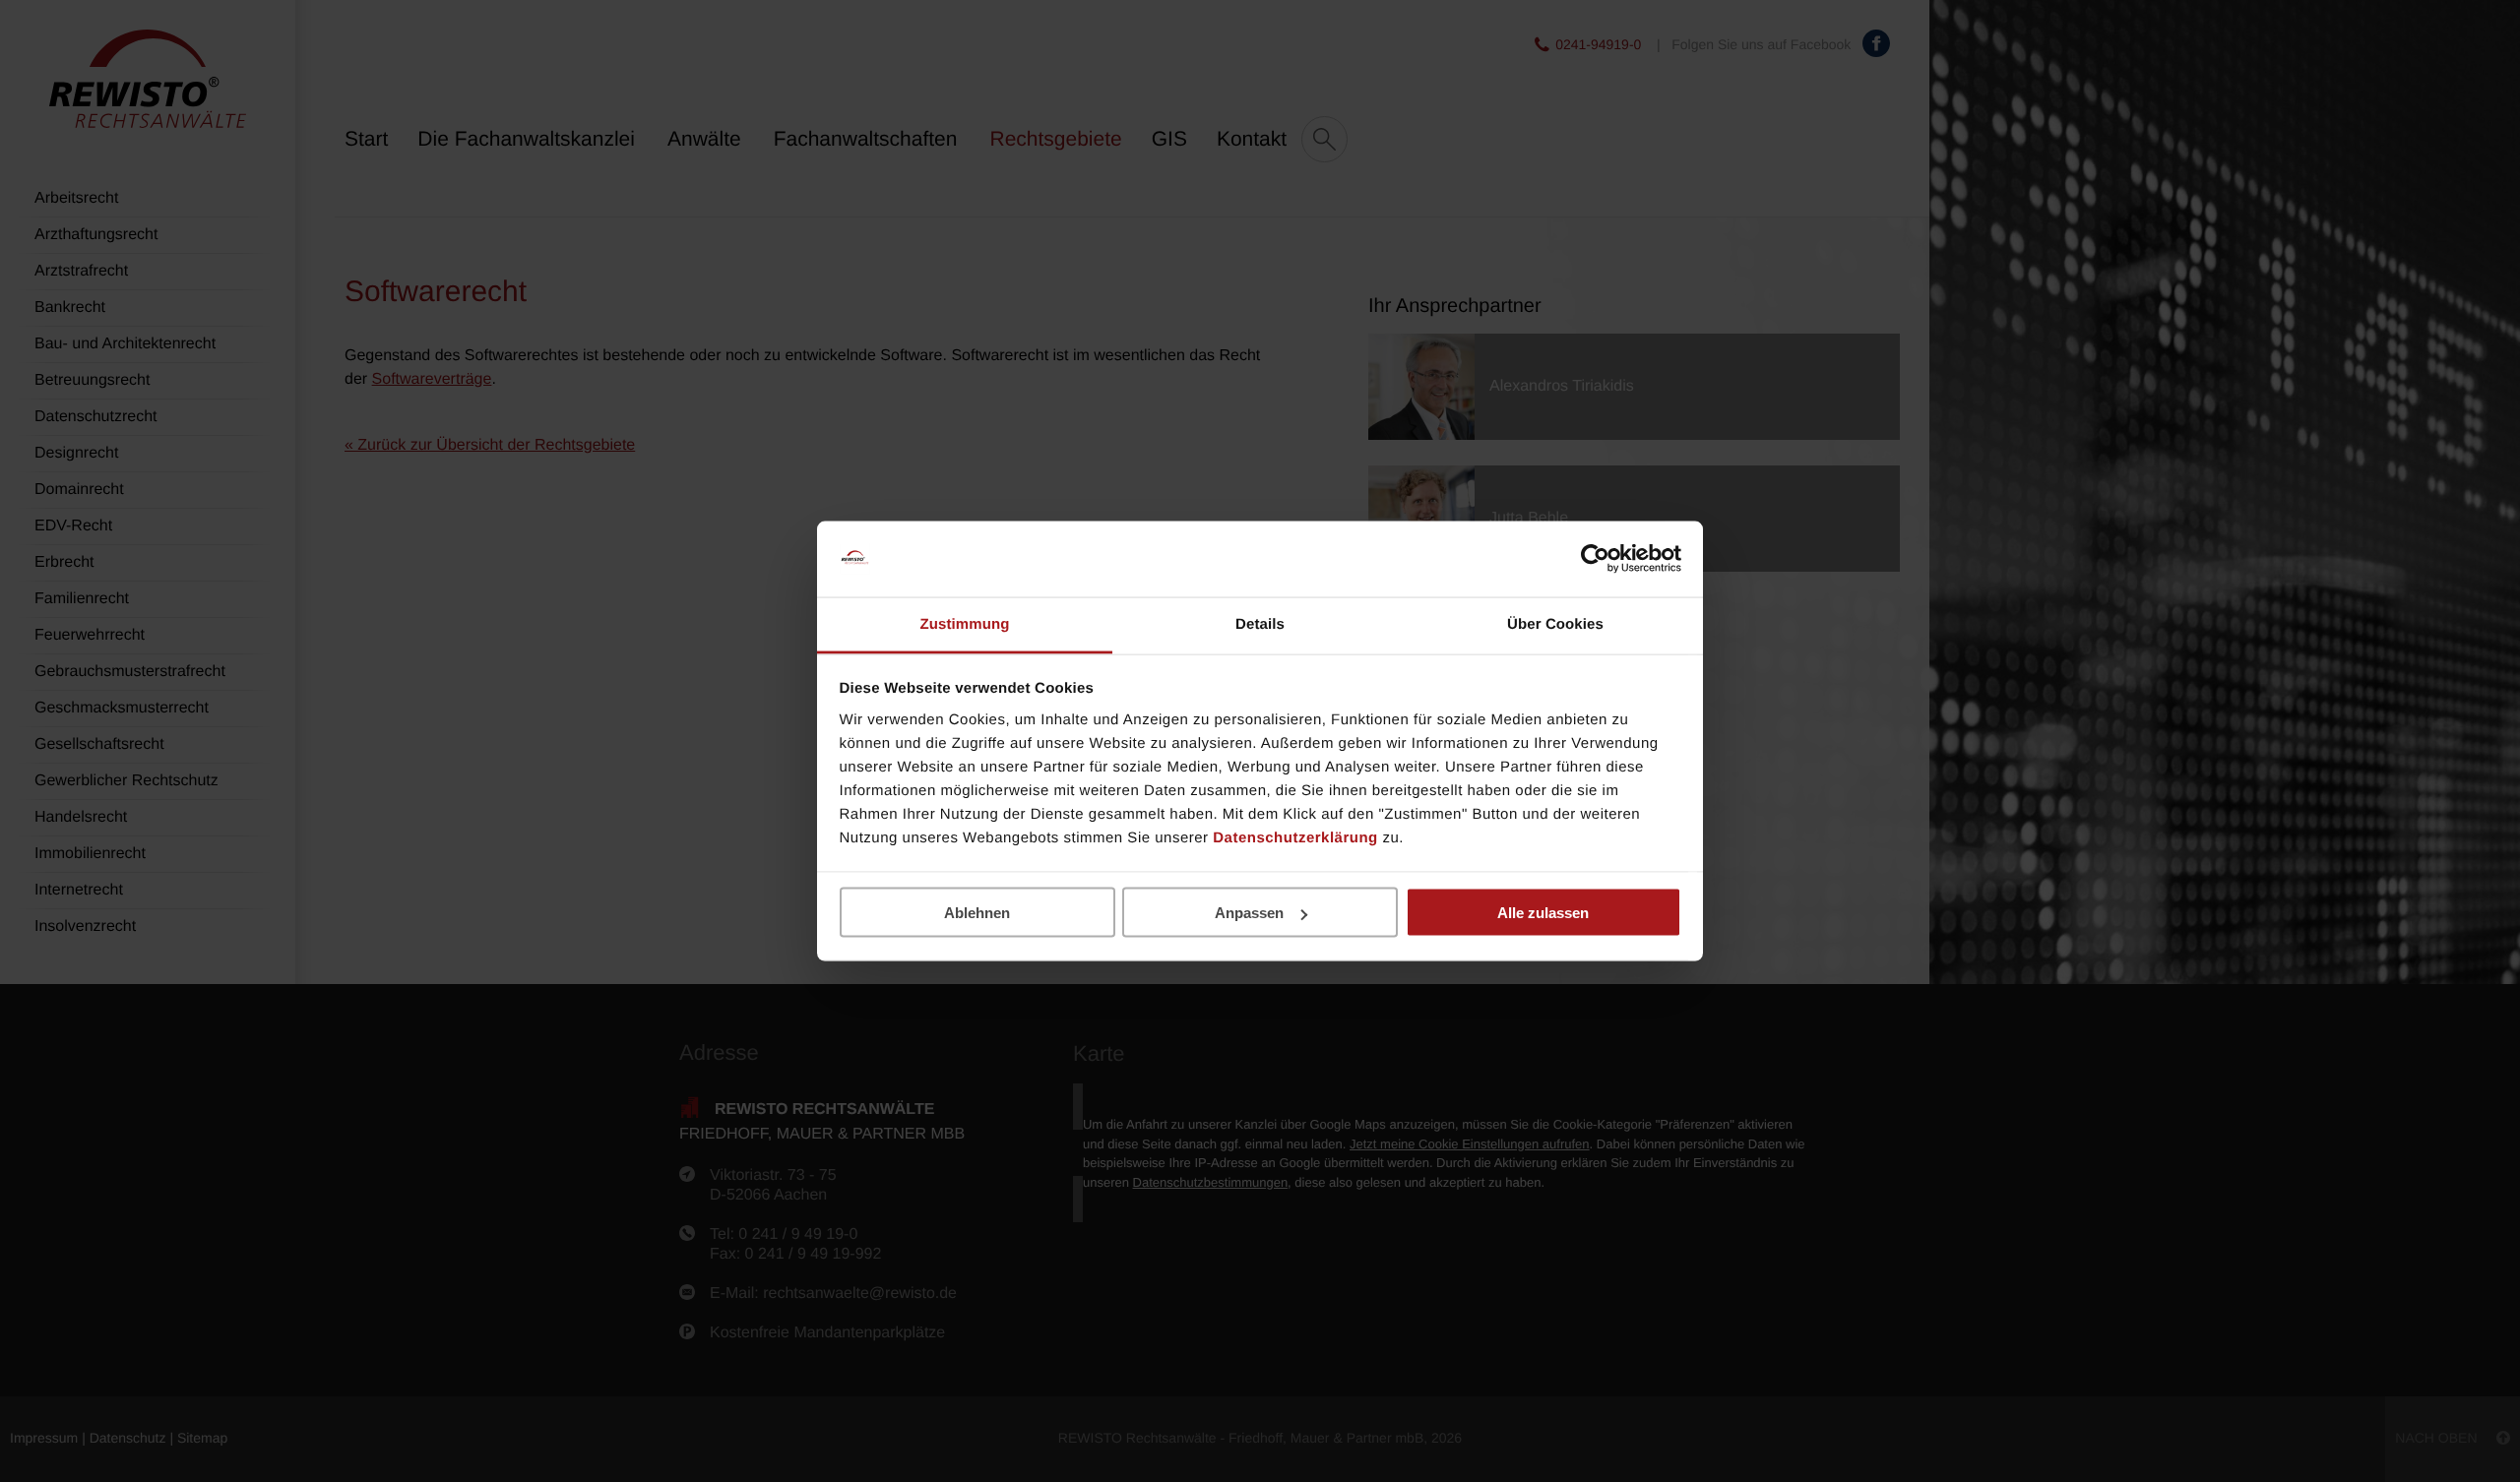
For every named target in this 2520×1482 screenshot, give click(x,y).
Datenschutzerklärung (1295, 837)
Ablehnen (977, 913)
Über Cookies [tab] (1555, 623)
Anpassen (1249, 913)
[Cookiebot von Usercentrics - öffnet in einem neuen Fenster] (1595, 559)
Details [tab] (1260, 623)
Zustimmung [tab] (965, 623)
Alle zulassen (1543, 913)
